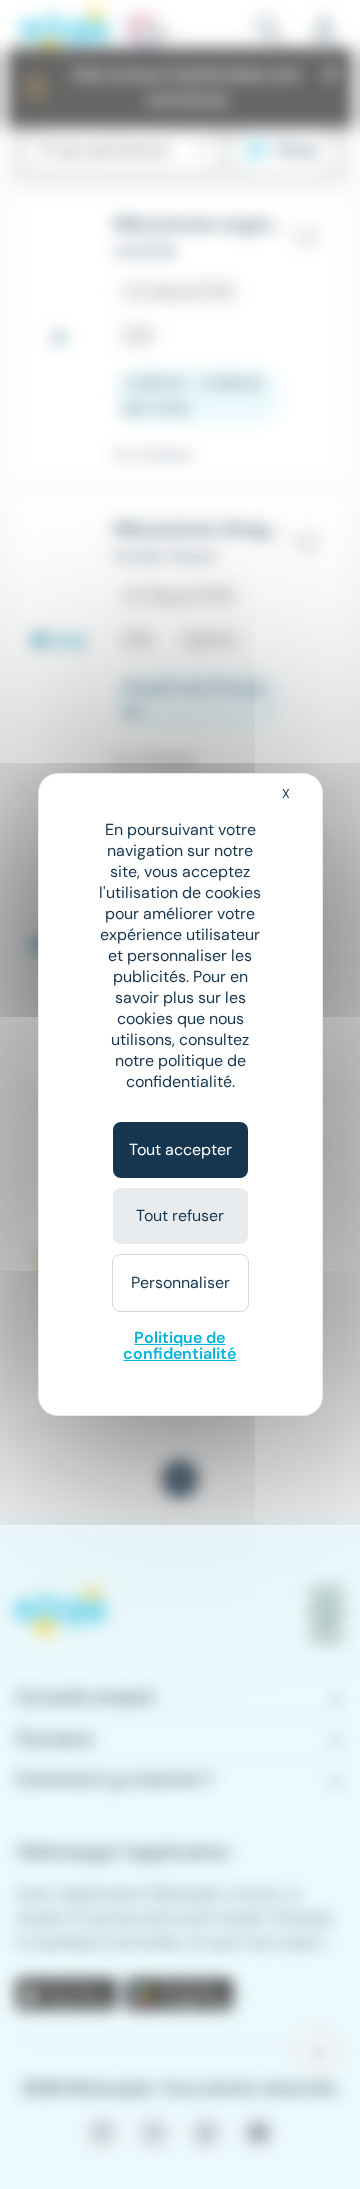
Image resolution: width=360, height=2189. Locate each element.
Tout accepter (180, 1149)
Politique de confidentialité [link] (179, 1345)
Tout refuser (180, 1215)
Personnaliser (180, 1282)
